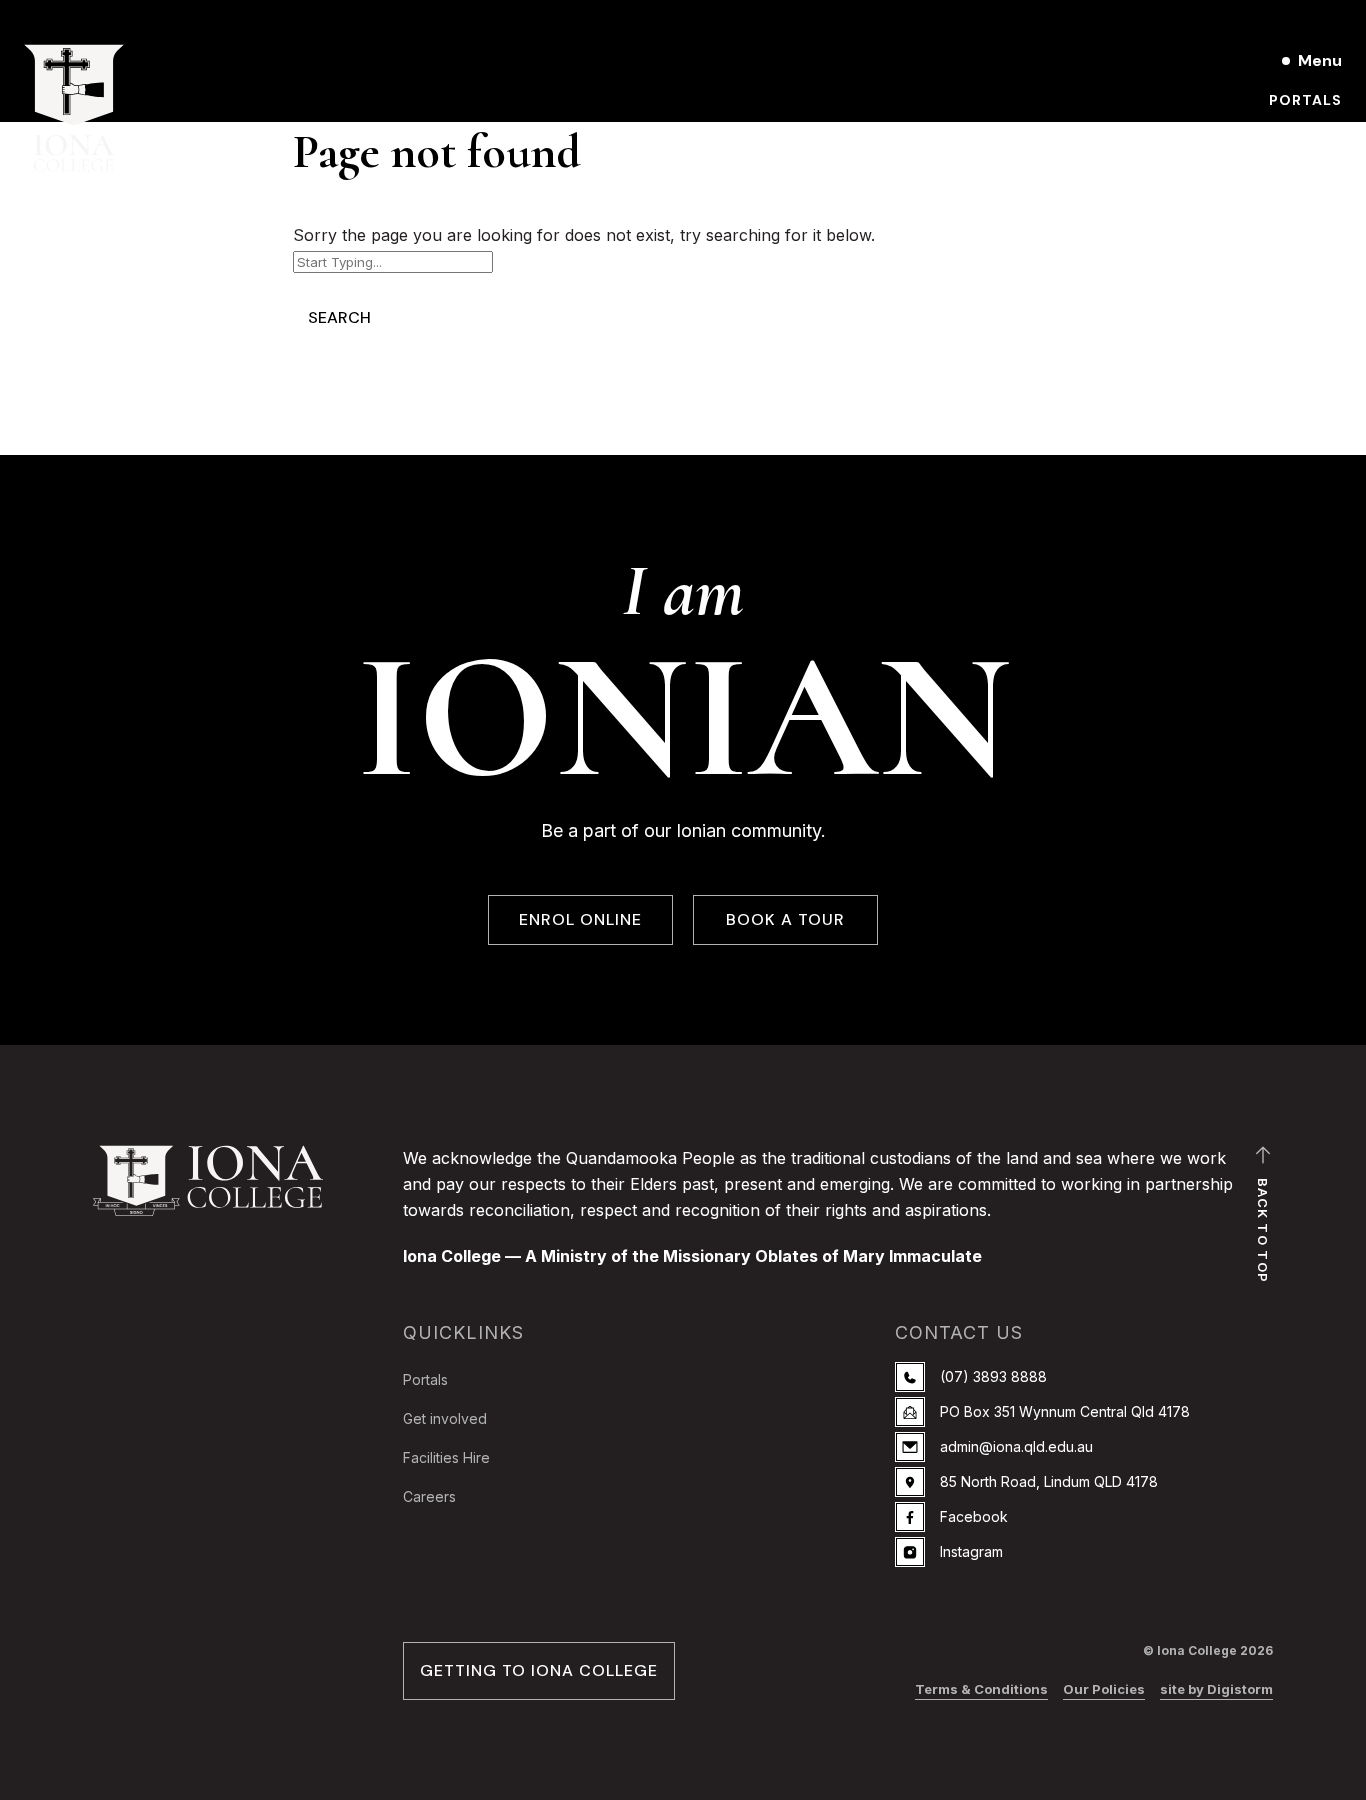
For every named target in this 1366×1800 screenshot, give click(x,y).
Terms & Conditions (981, 1689)
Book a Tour (1287, 134)
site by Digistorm (1216, 1689)
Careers (429, 1496)
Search (339, 317)
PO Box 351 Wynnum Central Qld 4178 (1065, 1411)
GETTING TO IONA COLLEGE (539, 1670)
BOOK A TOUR (785, 919)
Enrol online (1285, 168)
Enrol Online (1165, 60)
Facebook (974, 1516)
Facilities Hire (446, 1457)
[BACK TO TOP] (1263, 1160)
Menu (1320, 60)
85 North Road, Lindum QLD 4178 (1049, 1481)
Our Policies (1104, 1689)
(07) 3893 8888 (993, 1376)
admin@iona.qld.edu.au (1016, 1446)
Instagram (971, 1551)
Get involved (445, 1418)
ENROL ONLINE (580, 919)
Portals (1305, 100)
